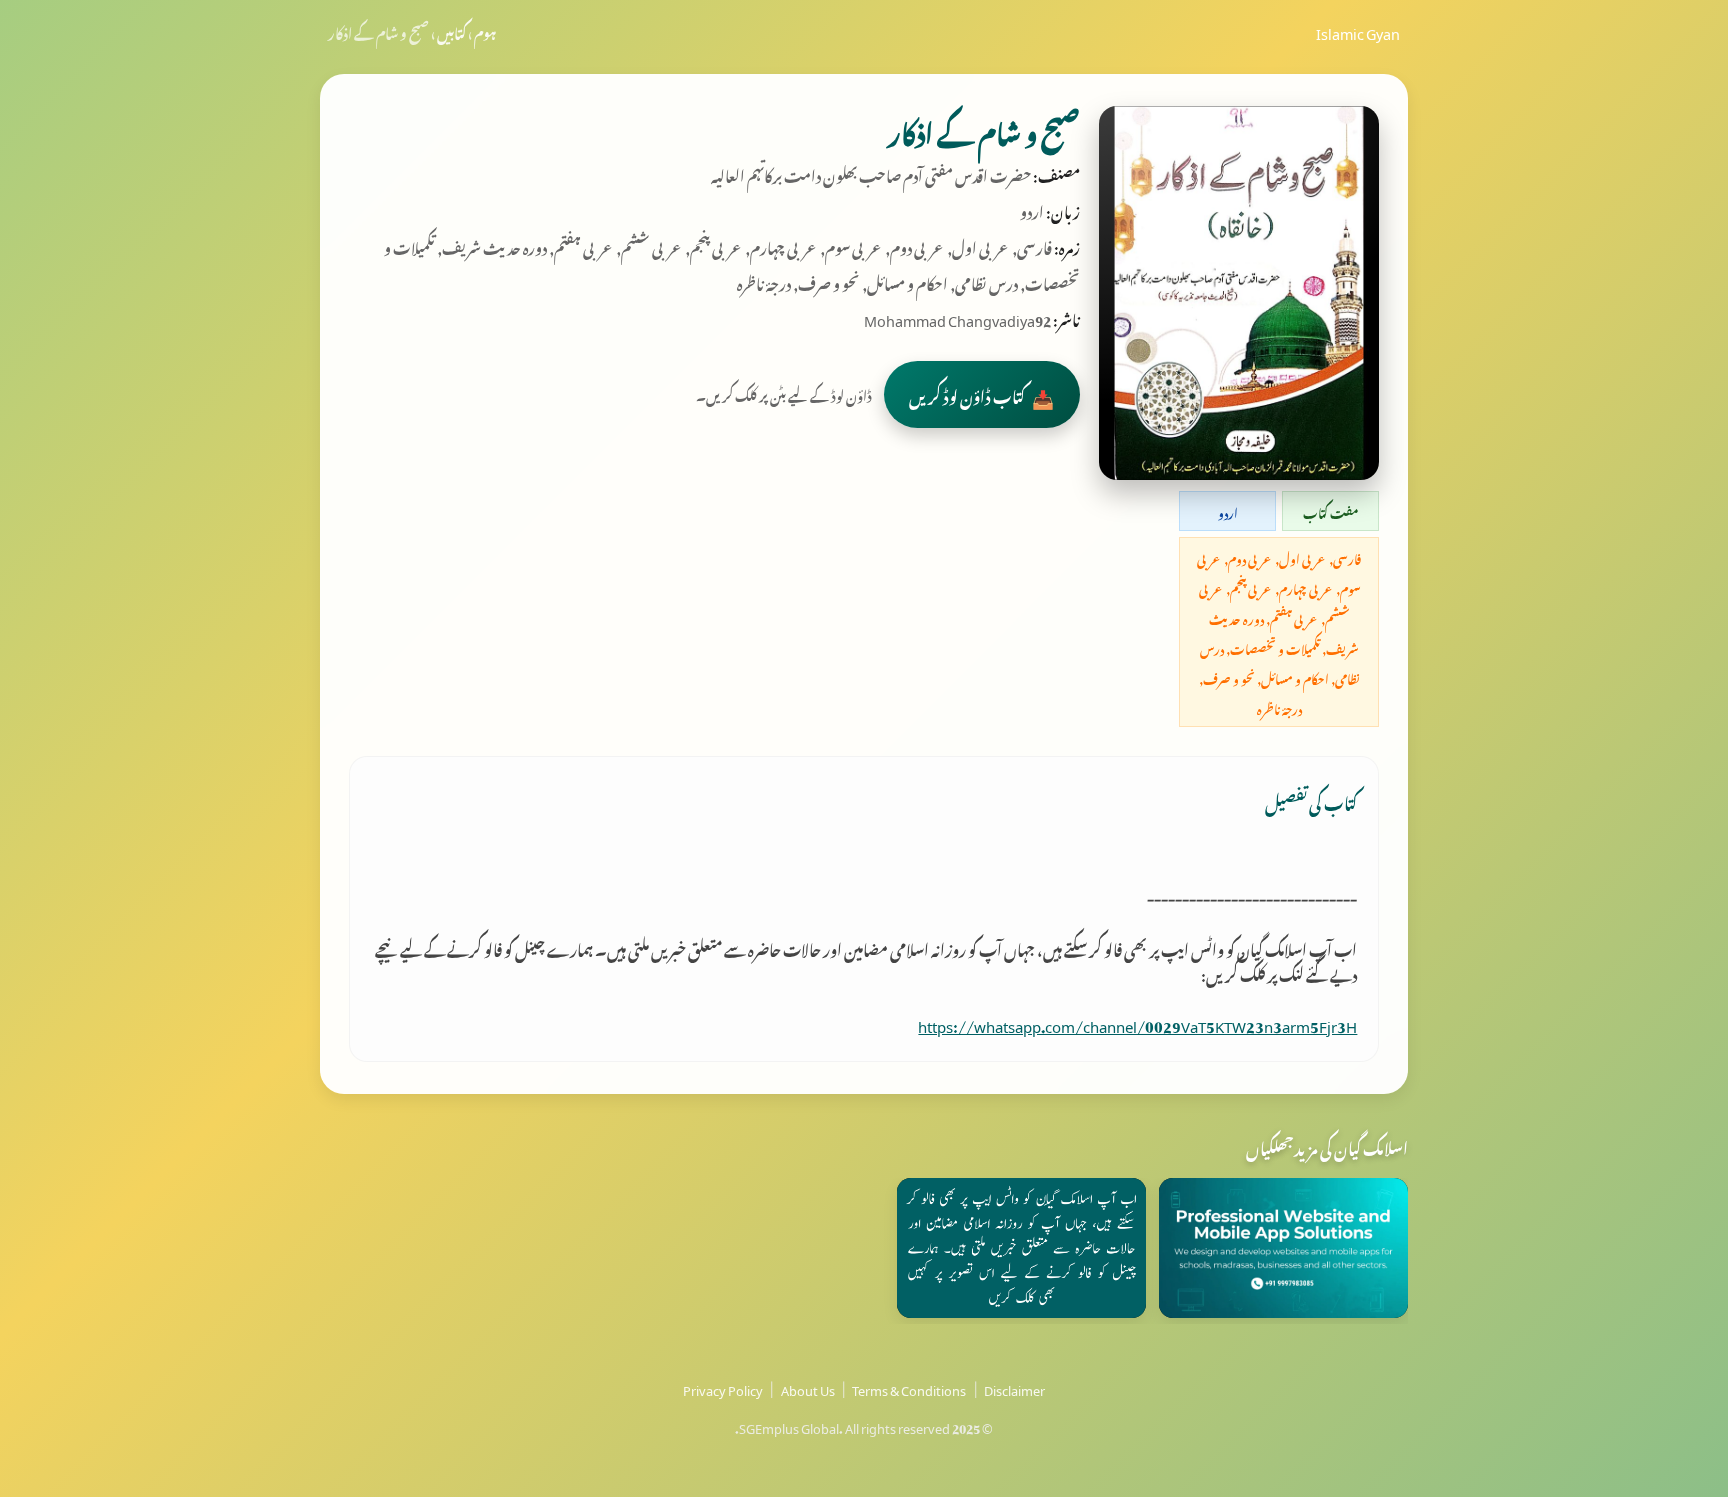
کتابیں (451, 31)
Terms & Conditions (909, 1388)
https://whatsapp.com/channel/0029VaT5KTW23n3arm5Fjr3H (1137, 1023)
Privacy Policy (723, 1388)
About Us (808, 1388)
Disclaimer (1014, 1388)
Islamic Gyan (1358, 31)
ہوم (485, 31)
